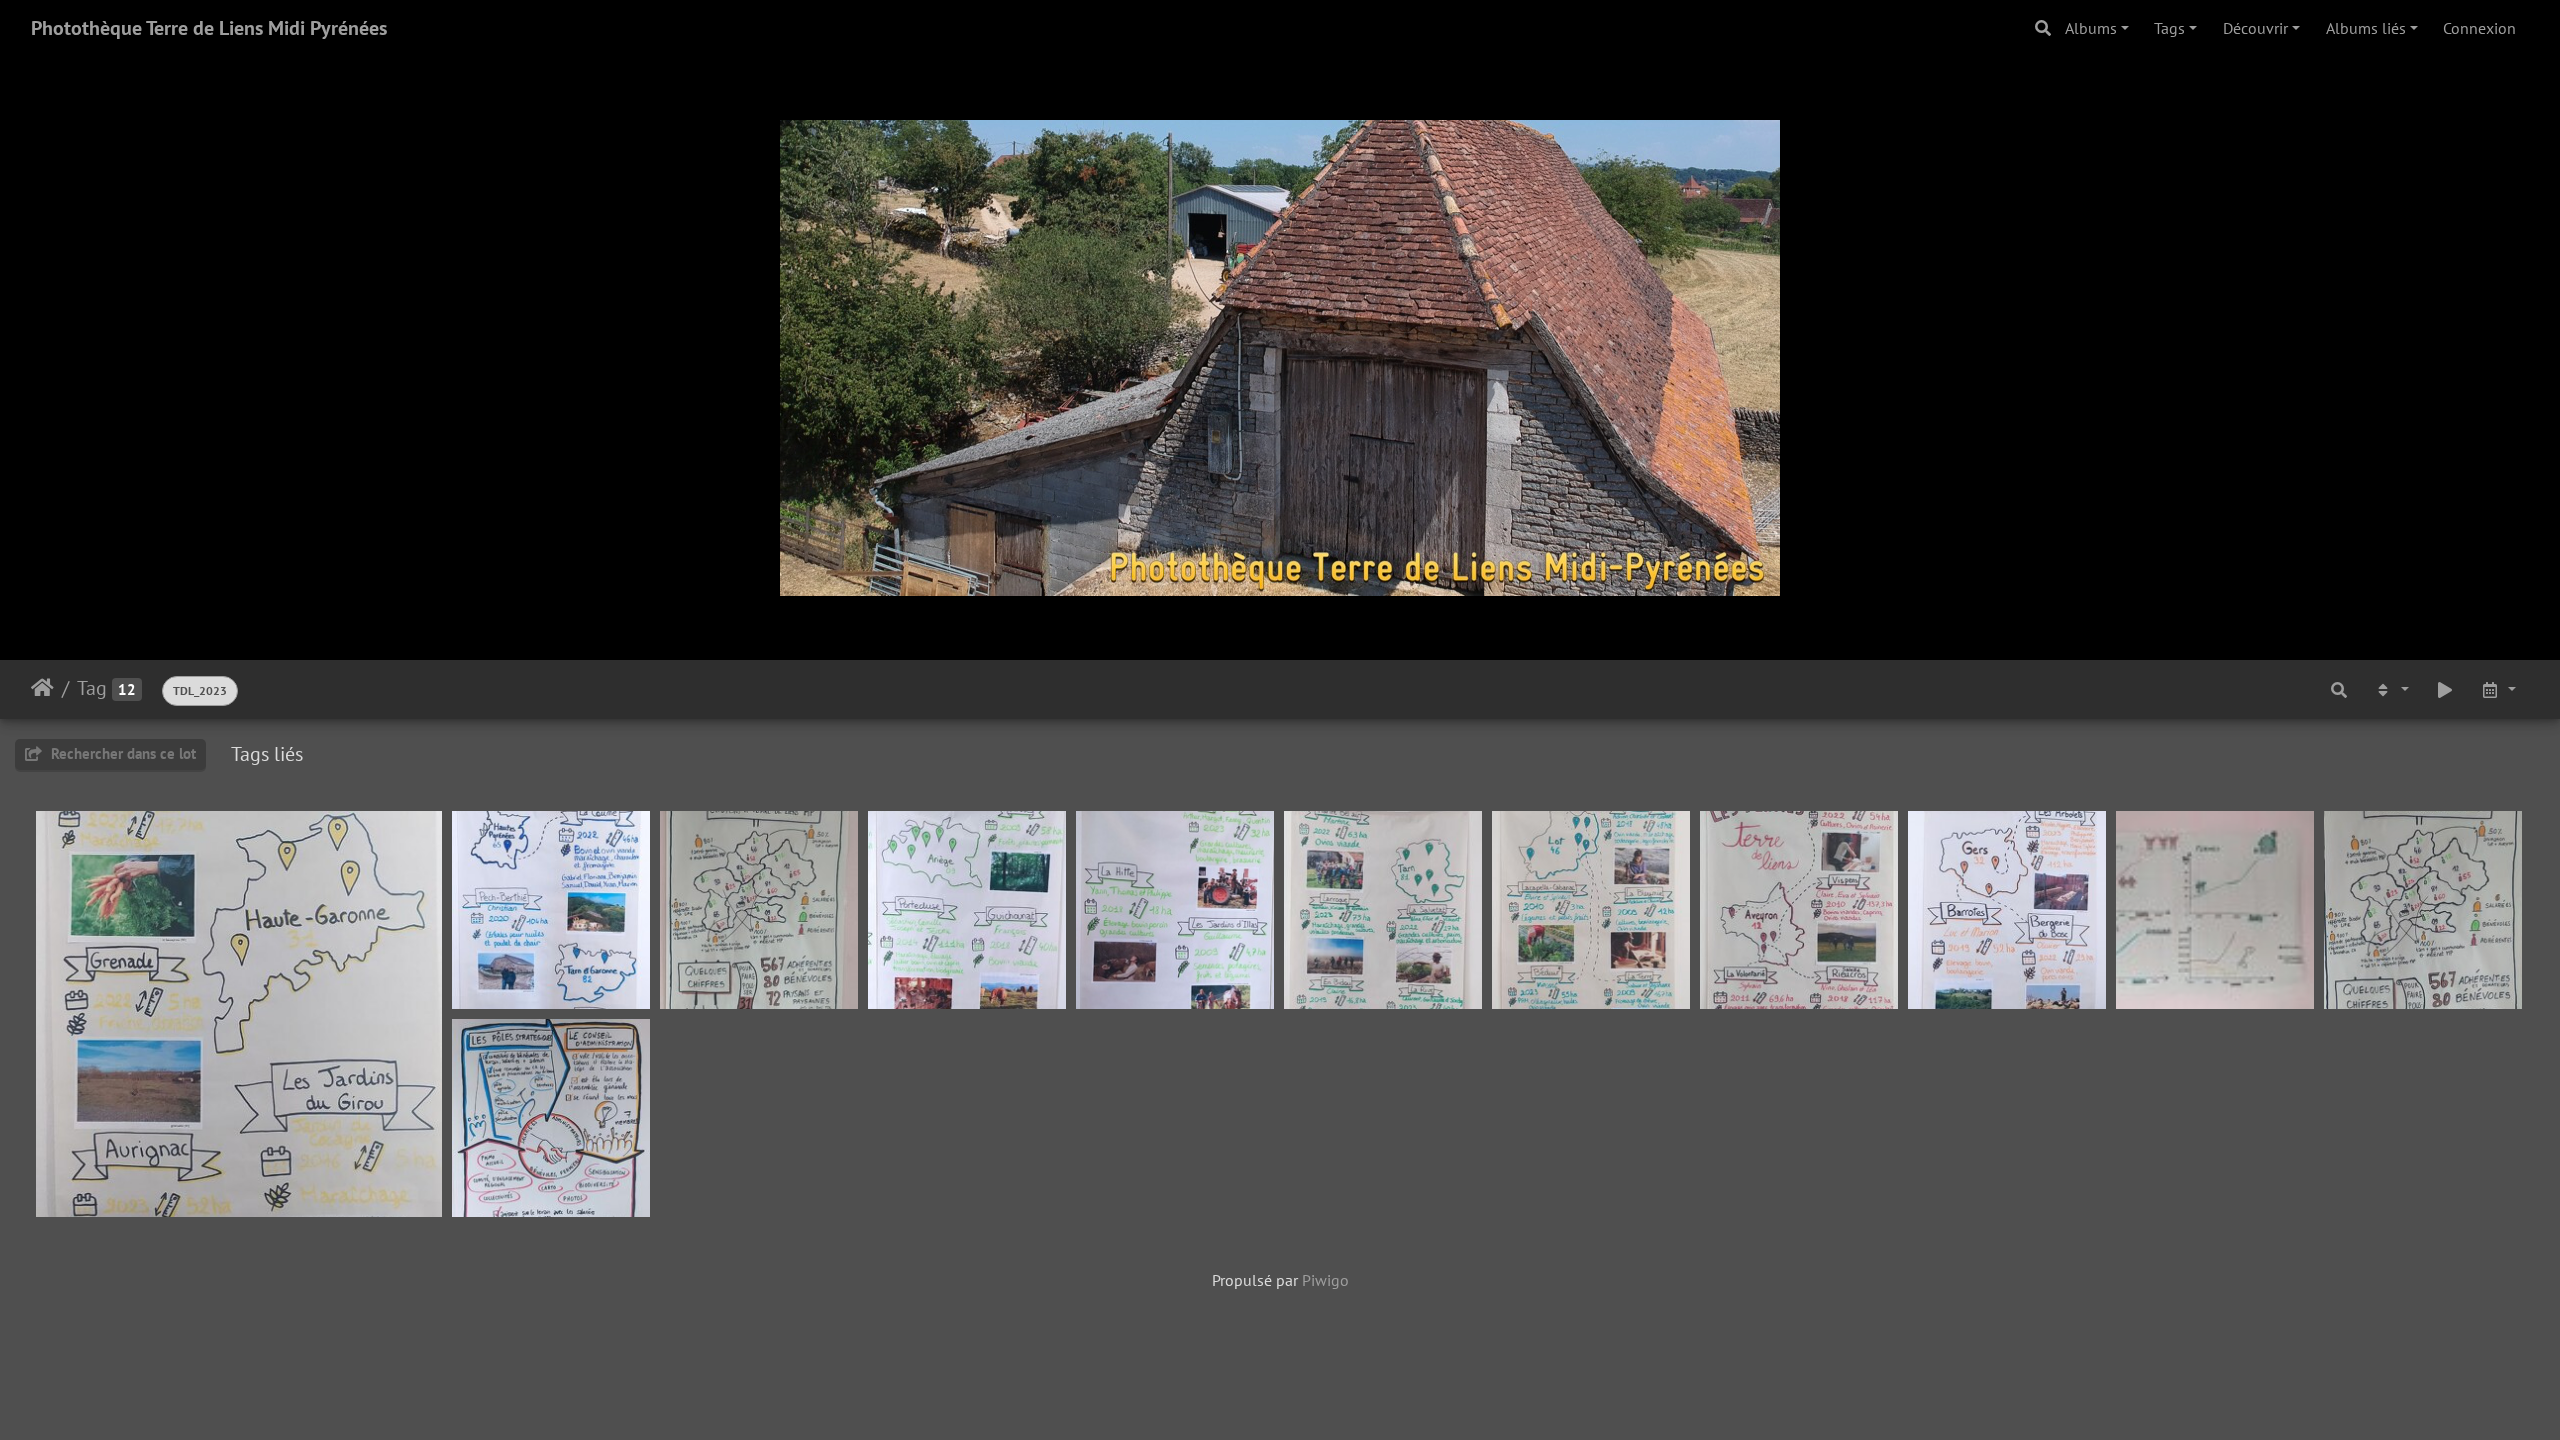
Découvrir (2255, 28)
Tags (2169, 28)
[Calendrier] (2498, 690)
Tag (92, 688)
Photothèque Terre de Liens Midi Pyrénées (209, 28)
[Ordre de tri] (2391, 690)
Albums (2091, 28)
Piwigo (1325, 1280)
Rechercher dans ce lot (121, 753)
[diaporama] (2445, 690)
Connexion (2479, 28)
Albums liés (2366, 28)
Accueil (42, 688)
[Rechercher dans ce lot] (2339, 690)
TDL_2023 (200, 690)
